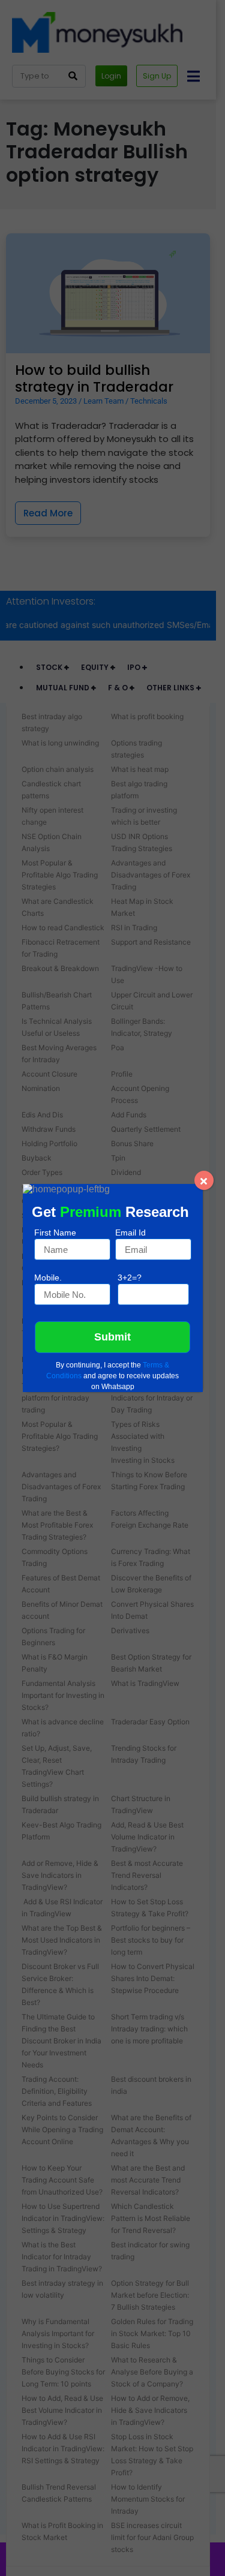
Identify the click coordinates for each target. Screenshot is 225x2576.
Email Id (130, 1233)
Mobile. (48, 1278)
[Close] (204, 1180)
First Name (55, 1233)
